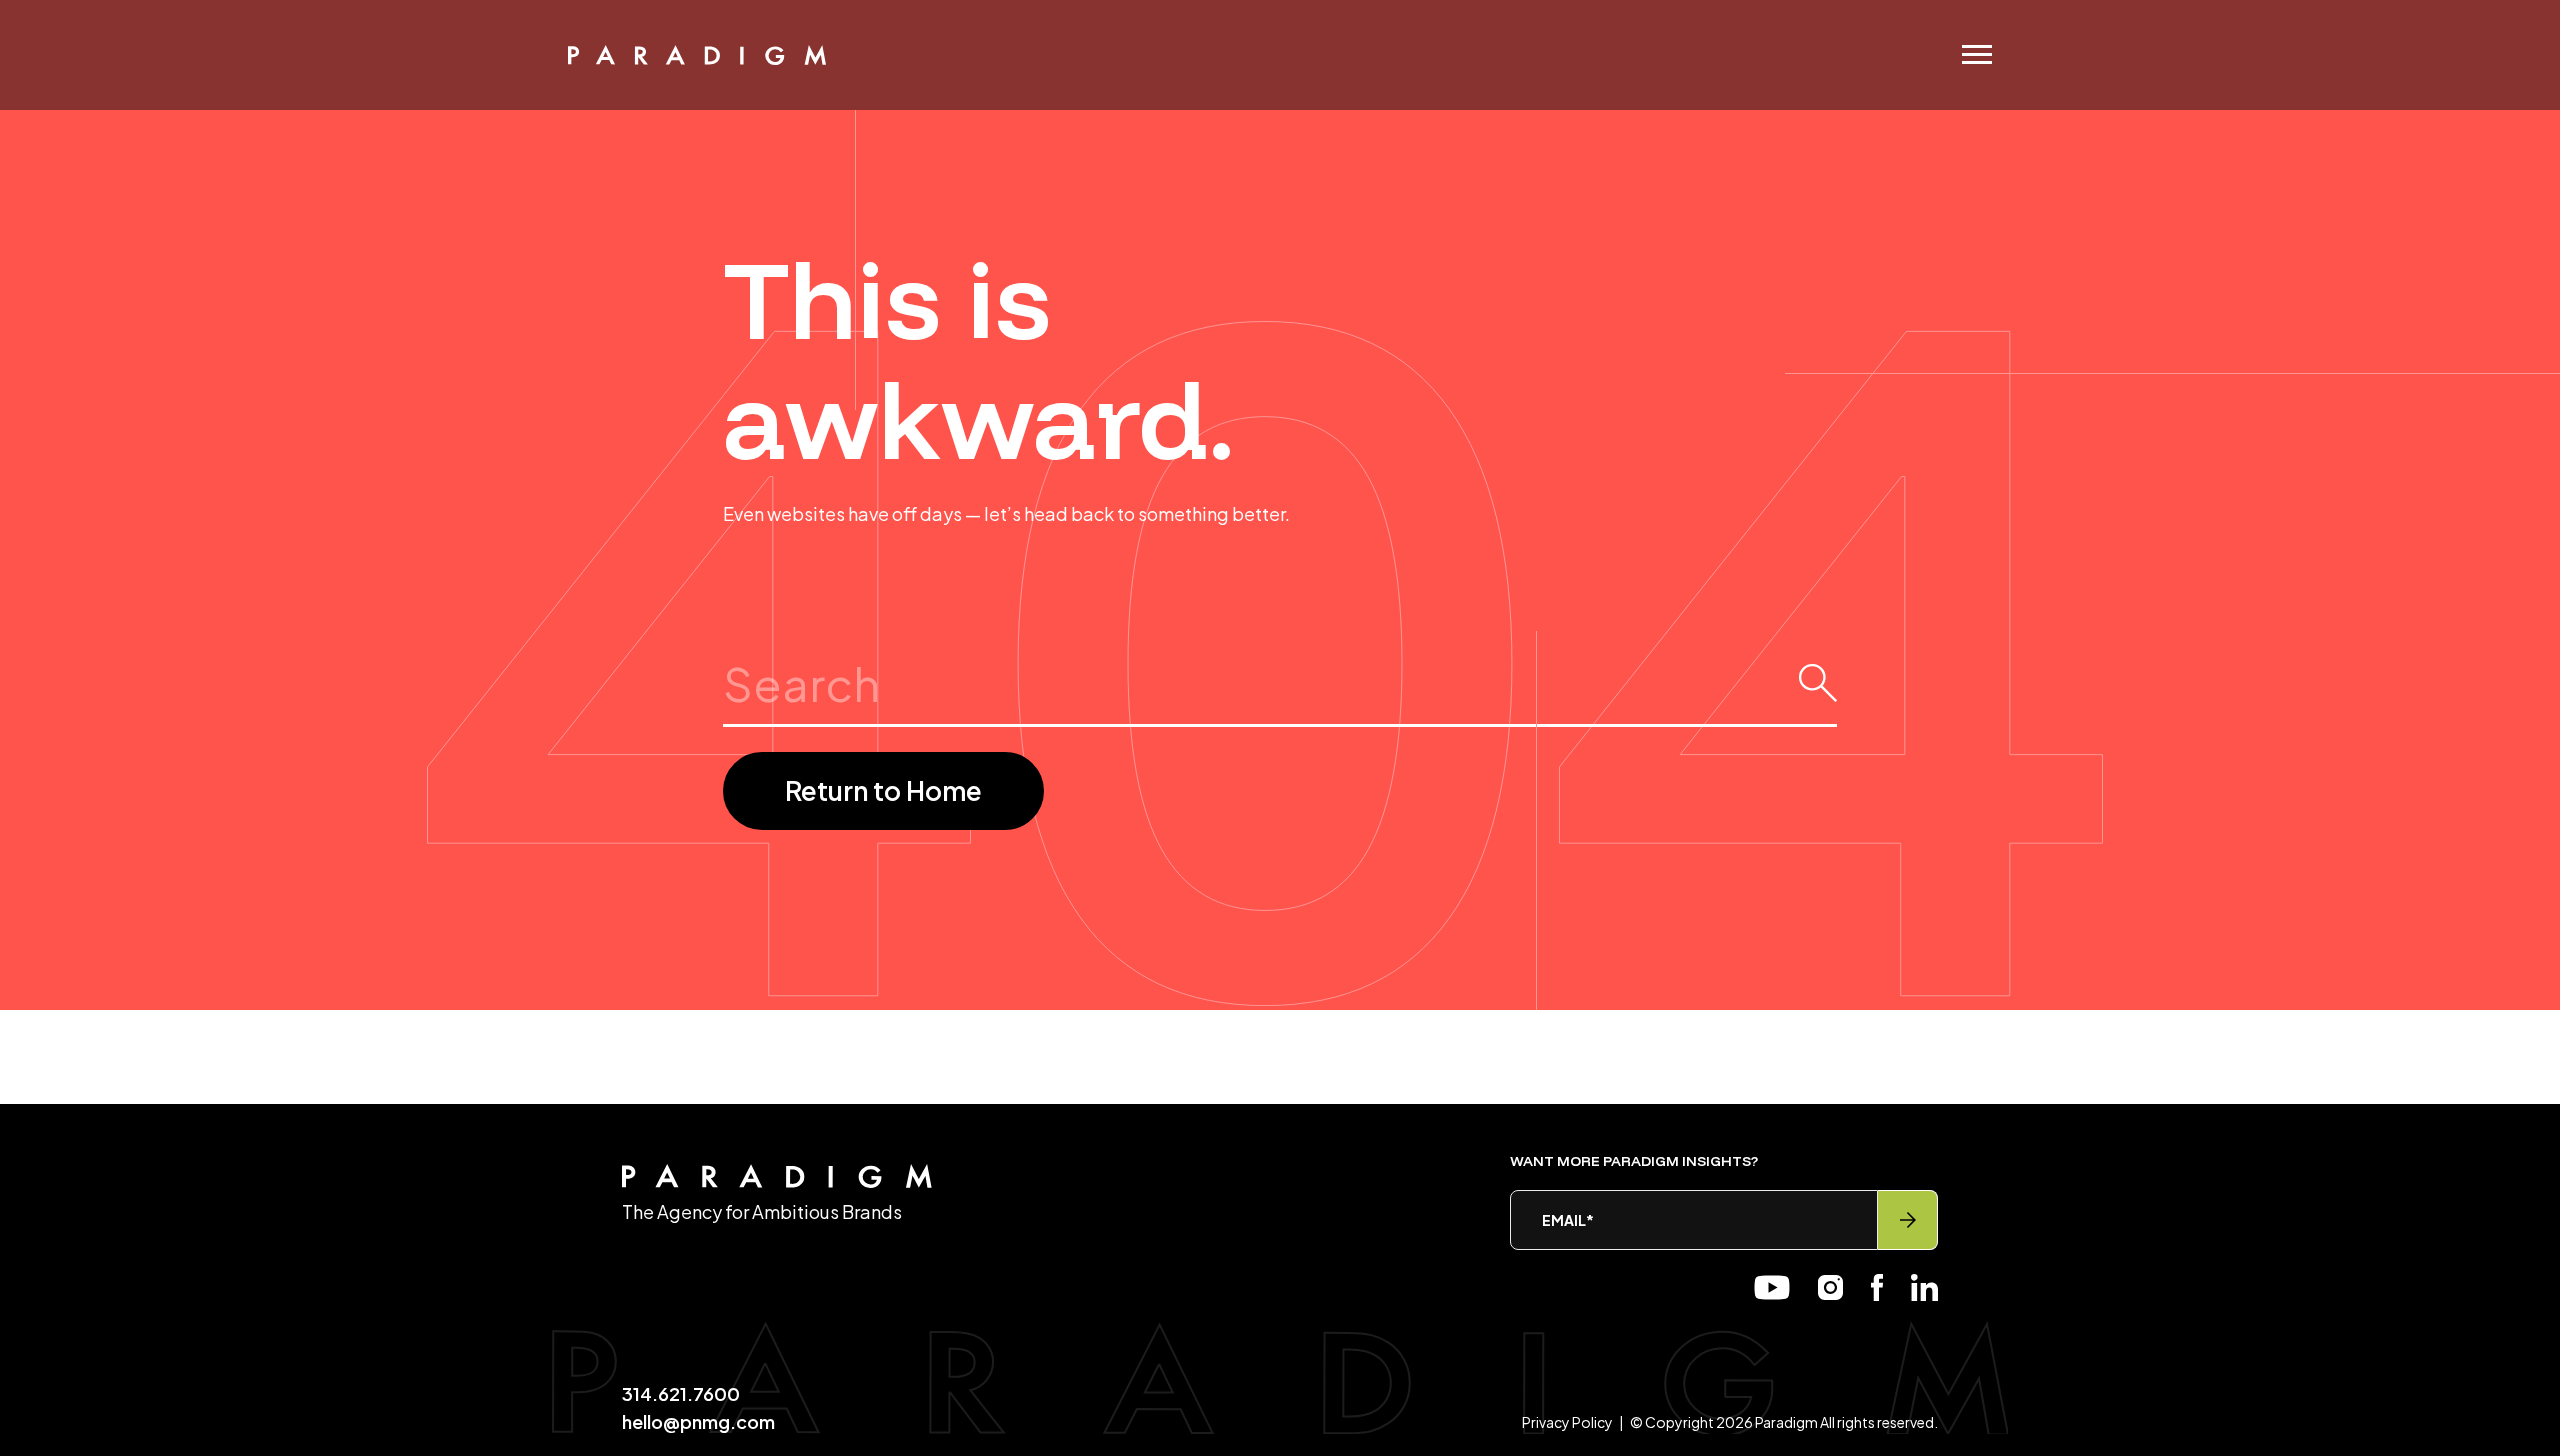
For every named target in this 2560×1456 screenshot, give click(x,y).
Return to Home (883, 790)
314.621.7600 (681, 1393)
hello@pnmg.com (698, 1421)
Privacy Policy (1567, 1422)
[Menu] (1967, 54)
